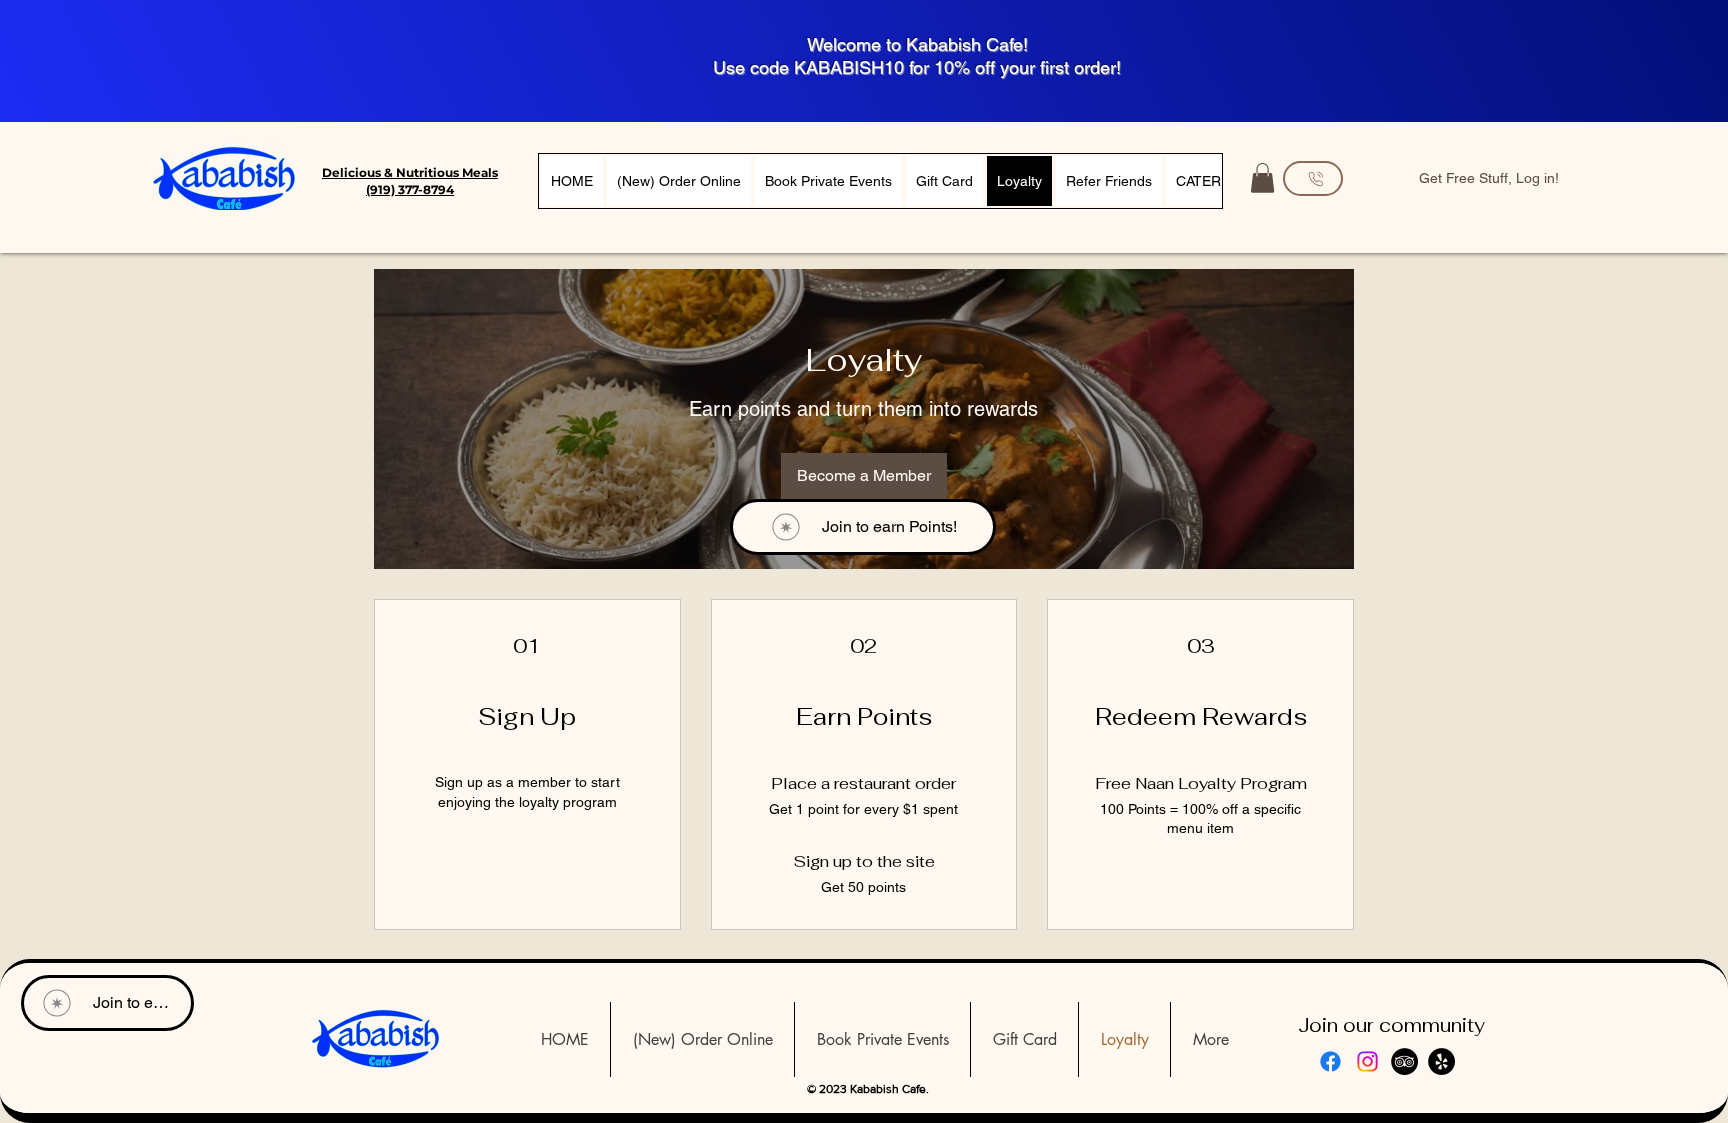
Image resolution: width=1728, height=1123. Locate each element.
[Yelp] (1441, 1061)
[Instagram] (1367, 1061)
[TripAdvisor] (1404, 1061)
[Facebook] (1330, 1061)
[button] (1262, 178)
